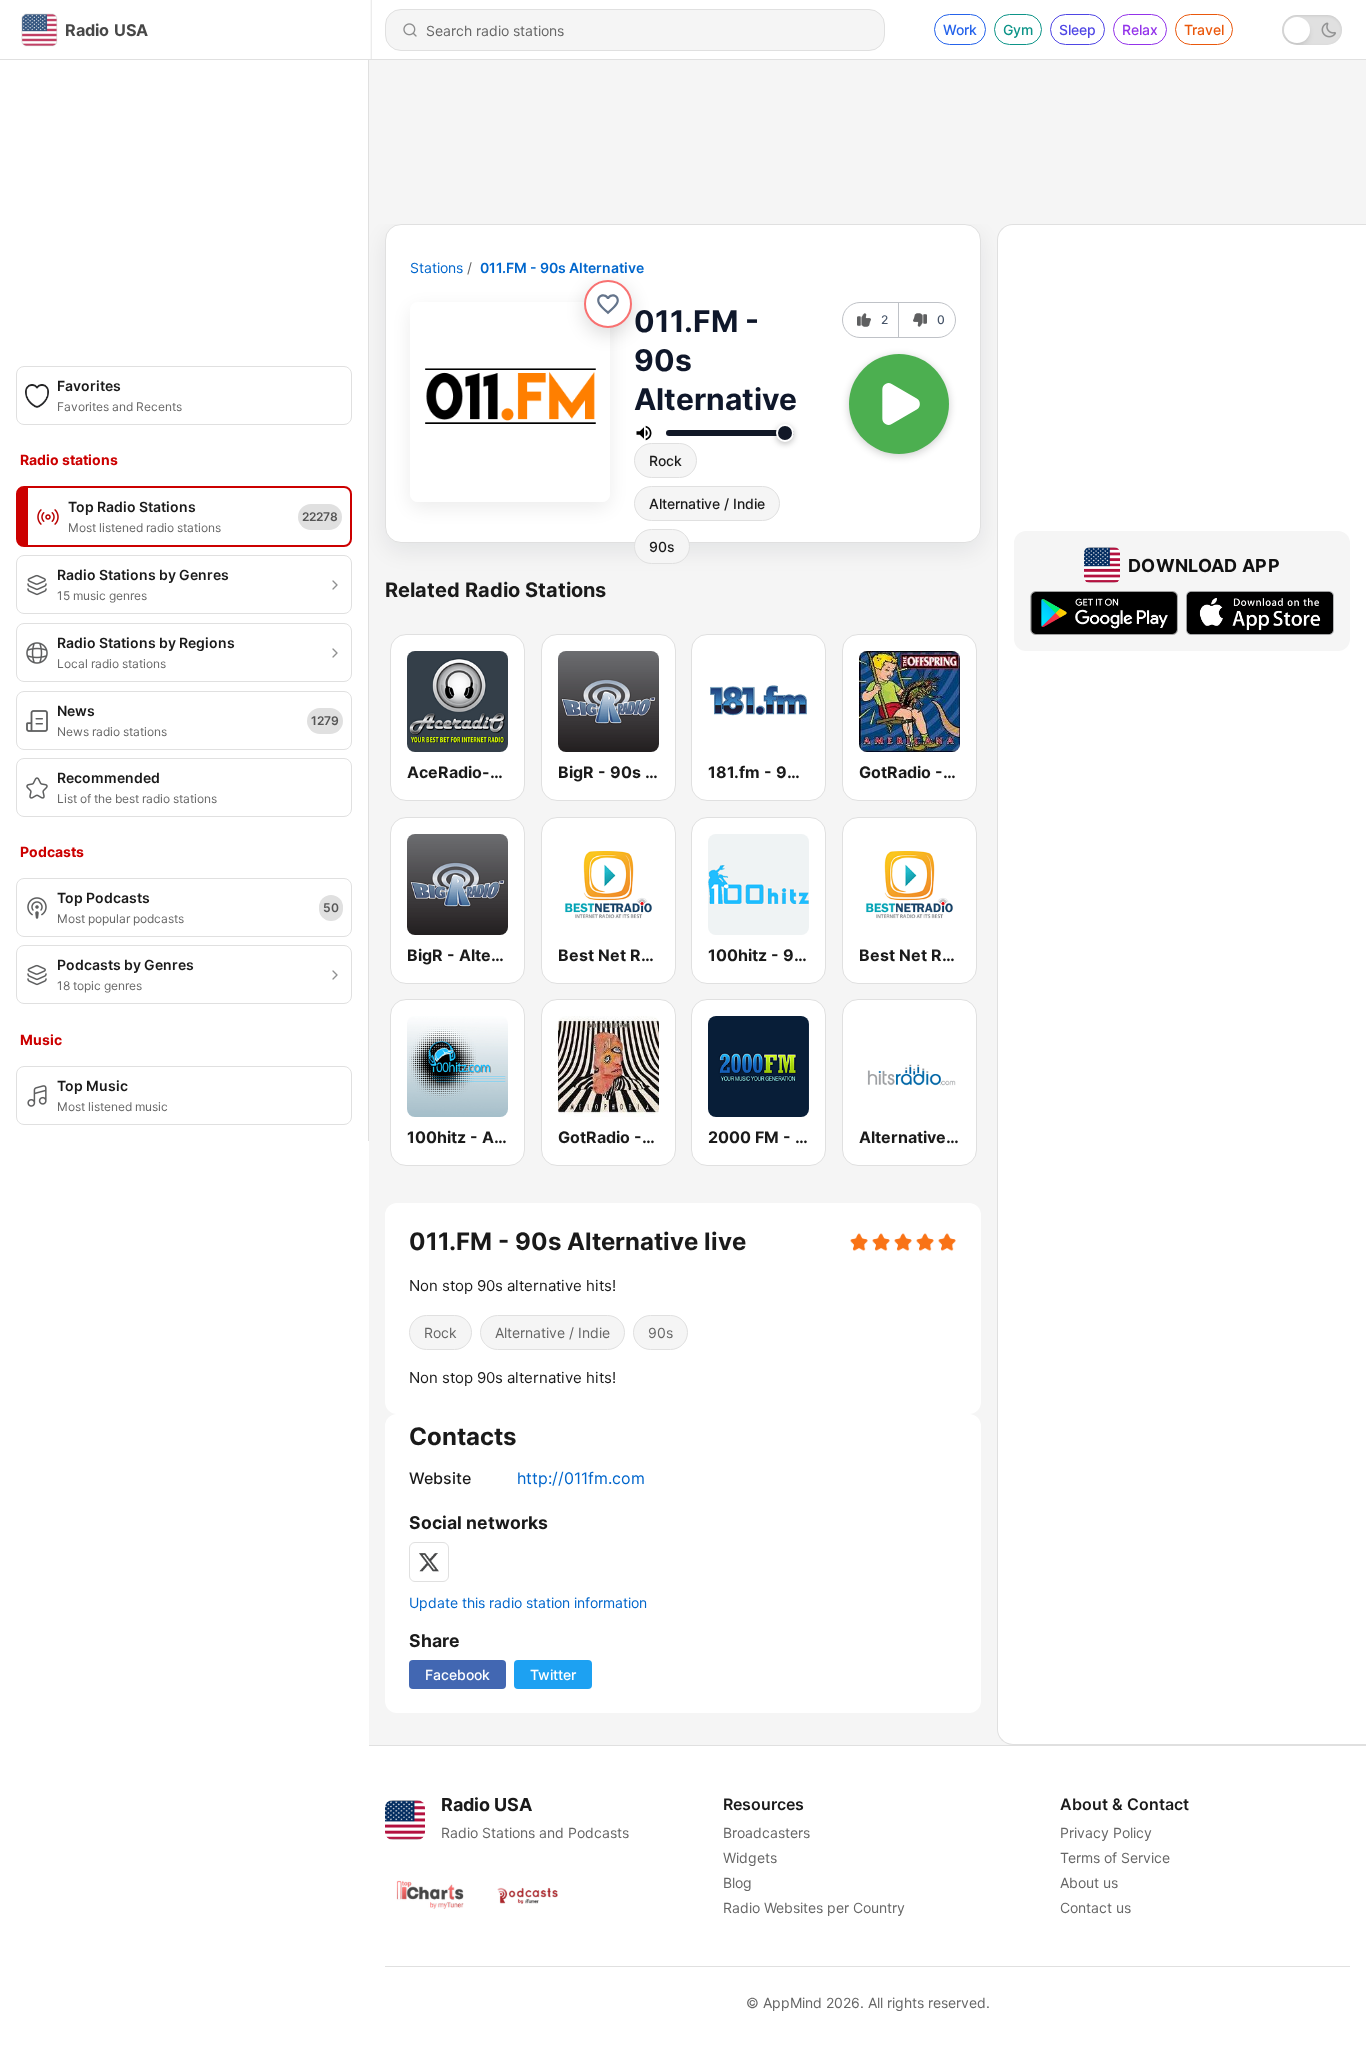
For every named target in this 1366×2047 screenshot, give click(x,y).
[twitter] (429, 1562)
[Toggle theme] (1312, 30)
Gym (1018, 29)
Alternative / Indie (707, 503)
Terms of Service (1115, 1857)
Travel (1204, 29)
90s (662, 546)
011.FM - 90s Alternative (562, 267)
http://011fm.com (581, 1478)
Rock (665, 460)
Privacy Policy (1106, 1832)
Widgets (750, 1857)
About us (1089, 1882)
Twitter (553, 1674)
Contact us (1095, 1907)
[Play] (899, 404)
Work (960, 29)
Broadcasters (766, 1832)
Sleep (1077, 29)
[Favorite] (608, 304)
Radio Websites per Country (814, 1907)
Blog (737, 1882)
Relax (1140, 29)
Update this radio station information (528, 1602)
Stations (436, 267)
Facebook (457, 1674)
